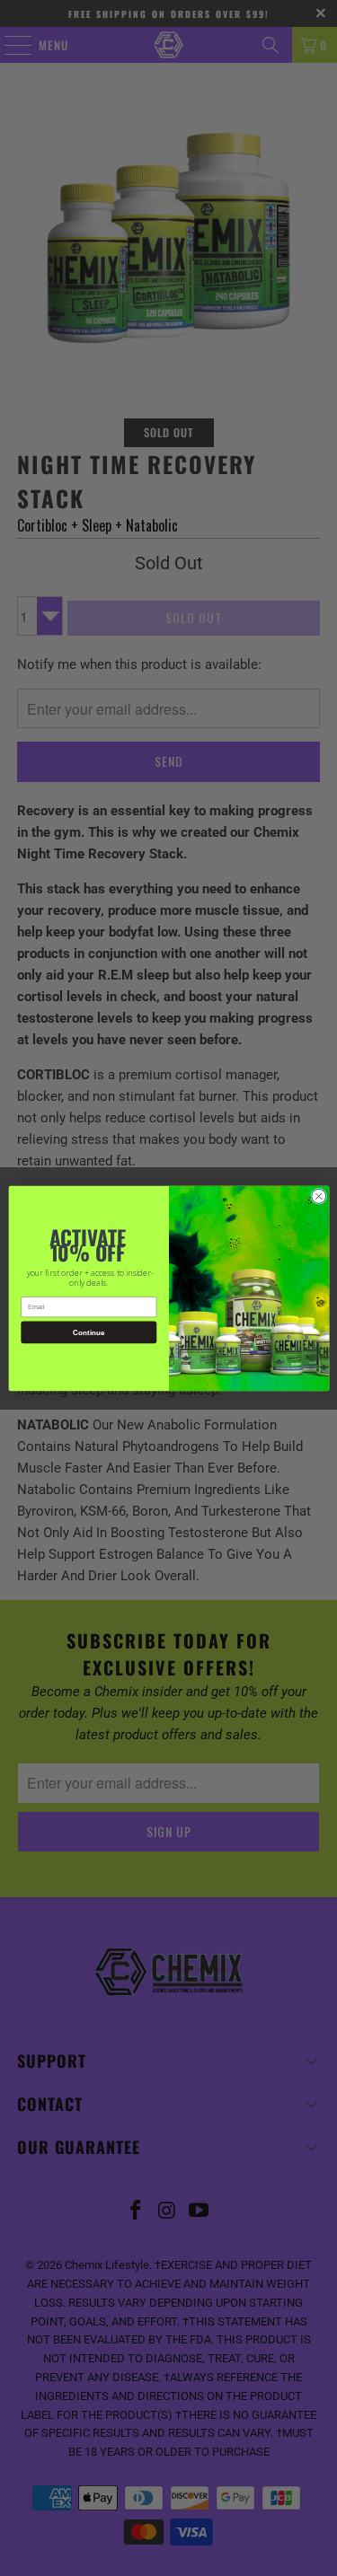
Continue (88, 1332)
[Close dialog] (318, 1196)
